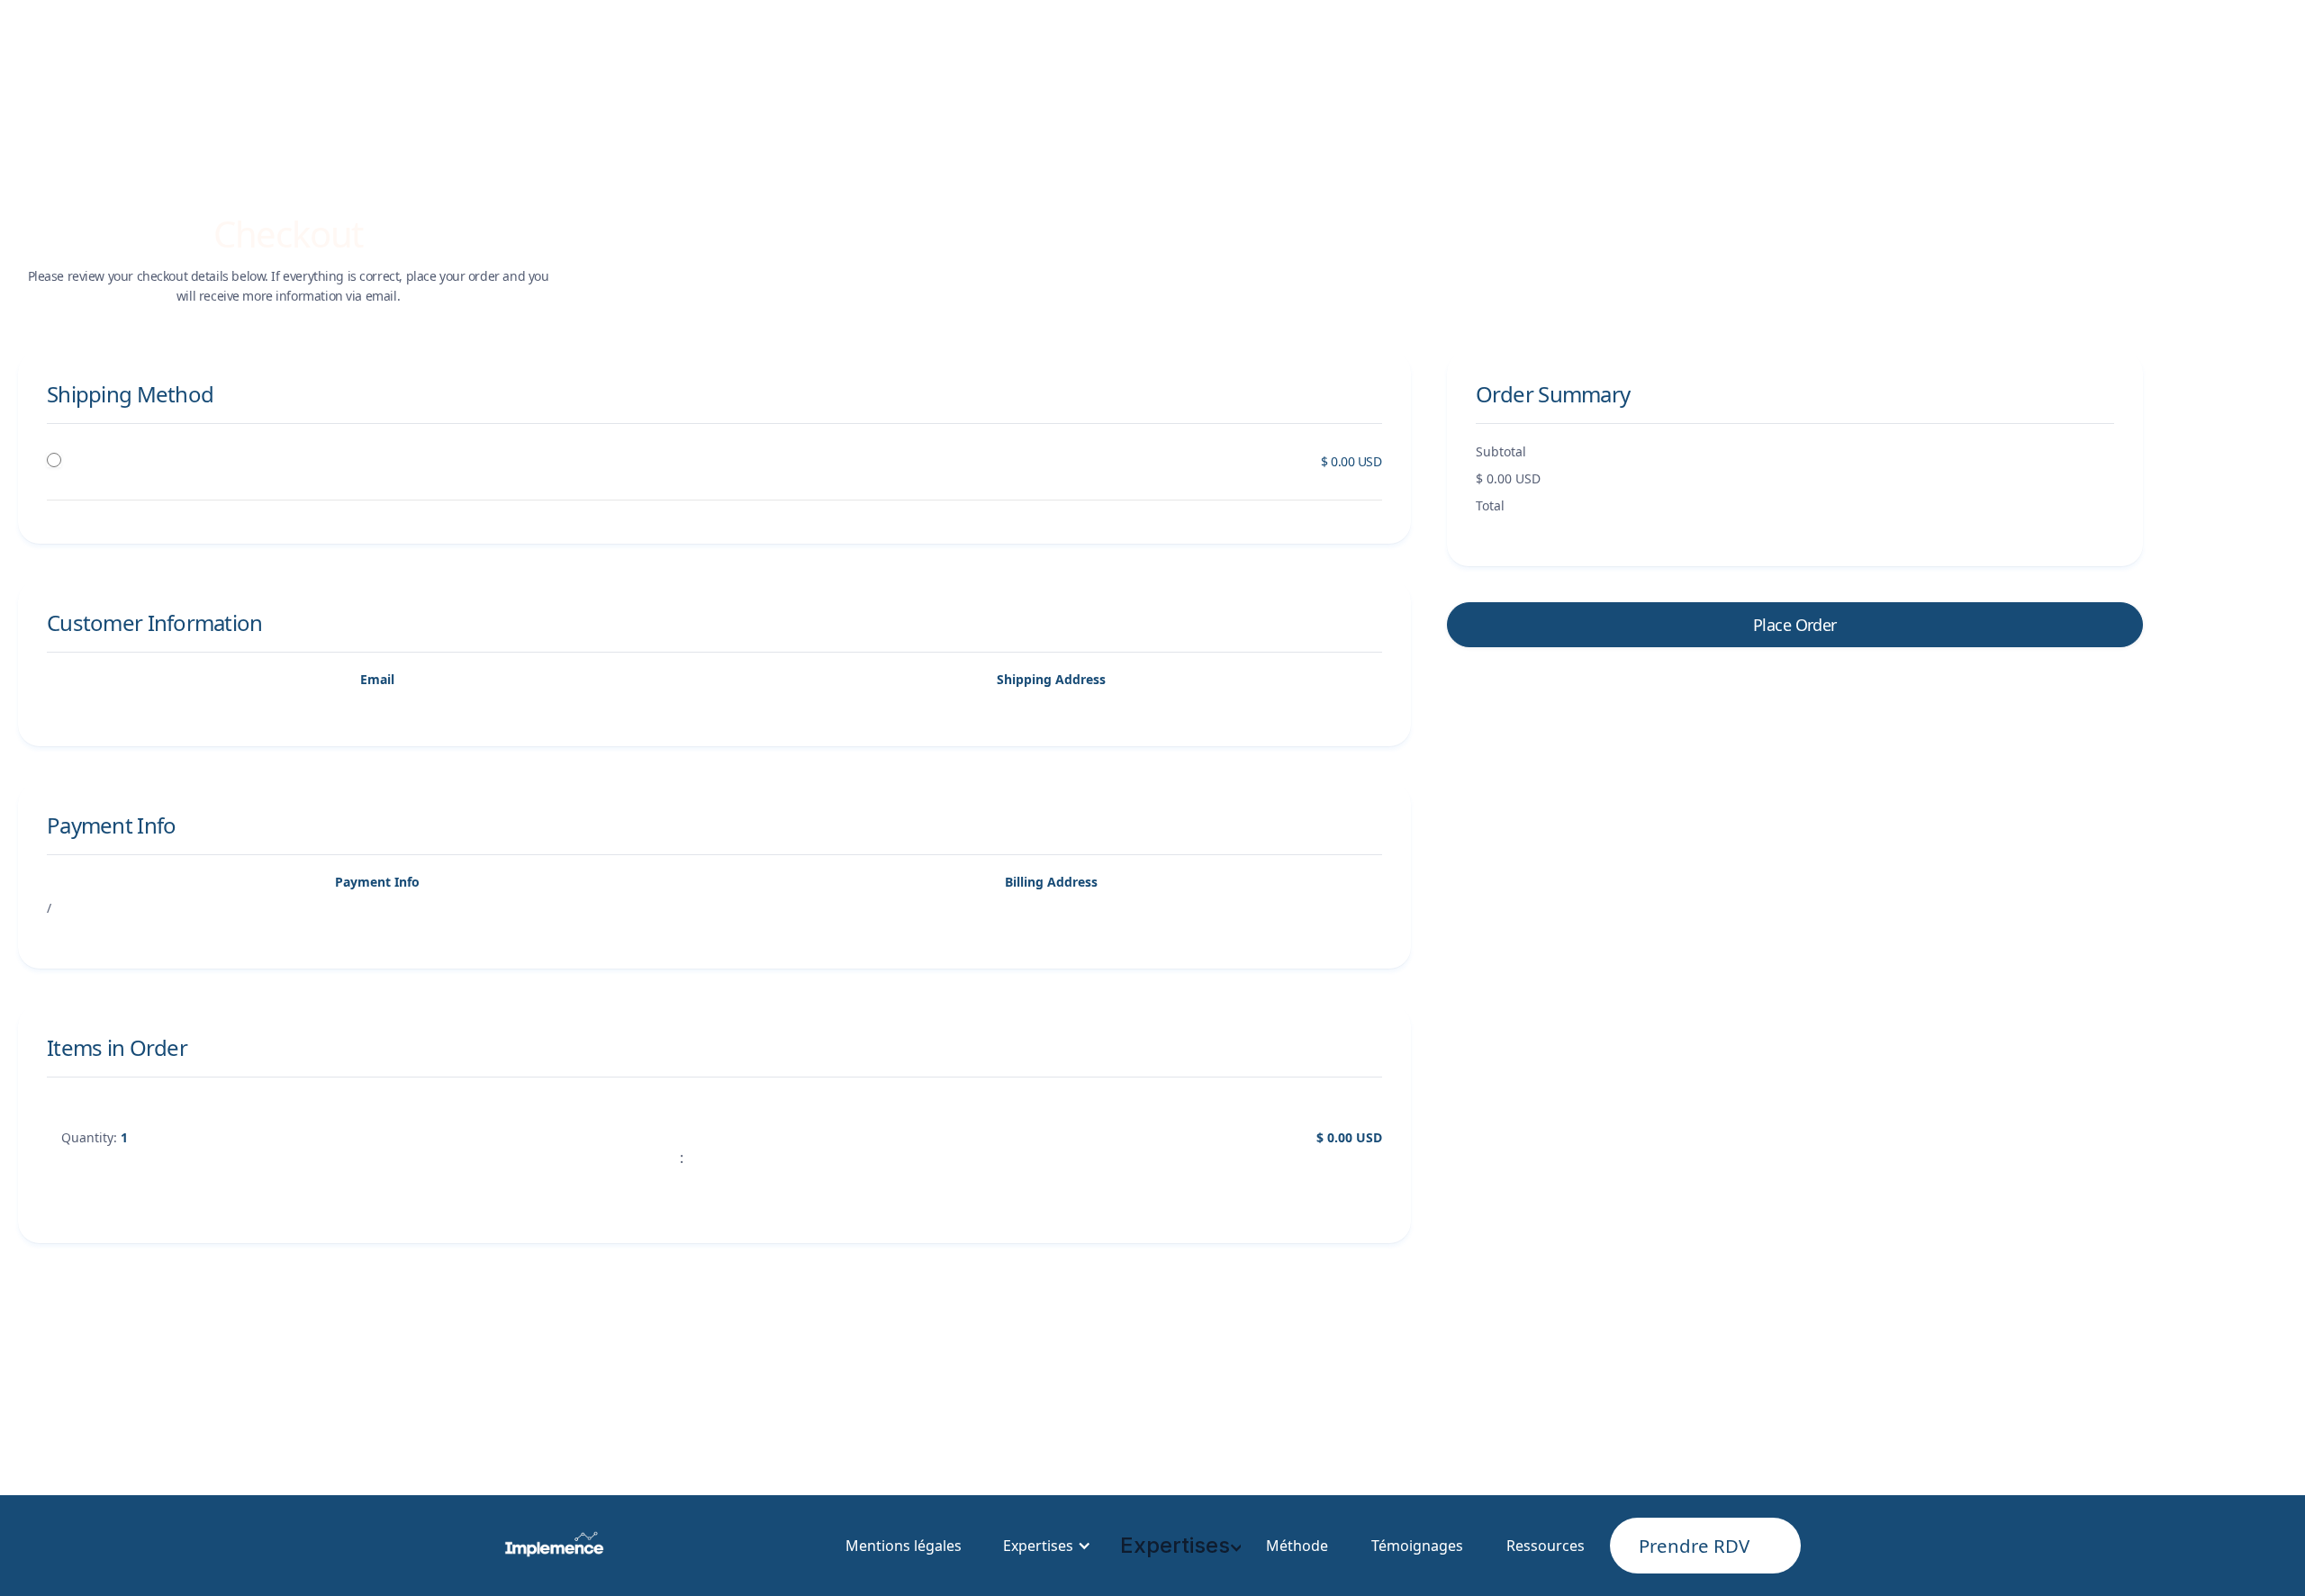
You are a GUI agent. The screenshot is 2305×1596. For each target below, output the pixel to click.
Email (377, 679)
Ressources (1546, 1546)
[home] (554, 1546)
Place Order (1795, 625)
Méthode (1297, 1546)
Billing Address (1051, 882)
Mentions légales (904, 1546)
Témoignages (1417, 1546)
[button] (1044, 1546)
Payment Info (377, 882)
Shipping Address (1051, 679)
